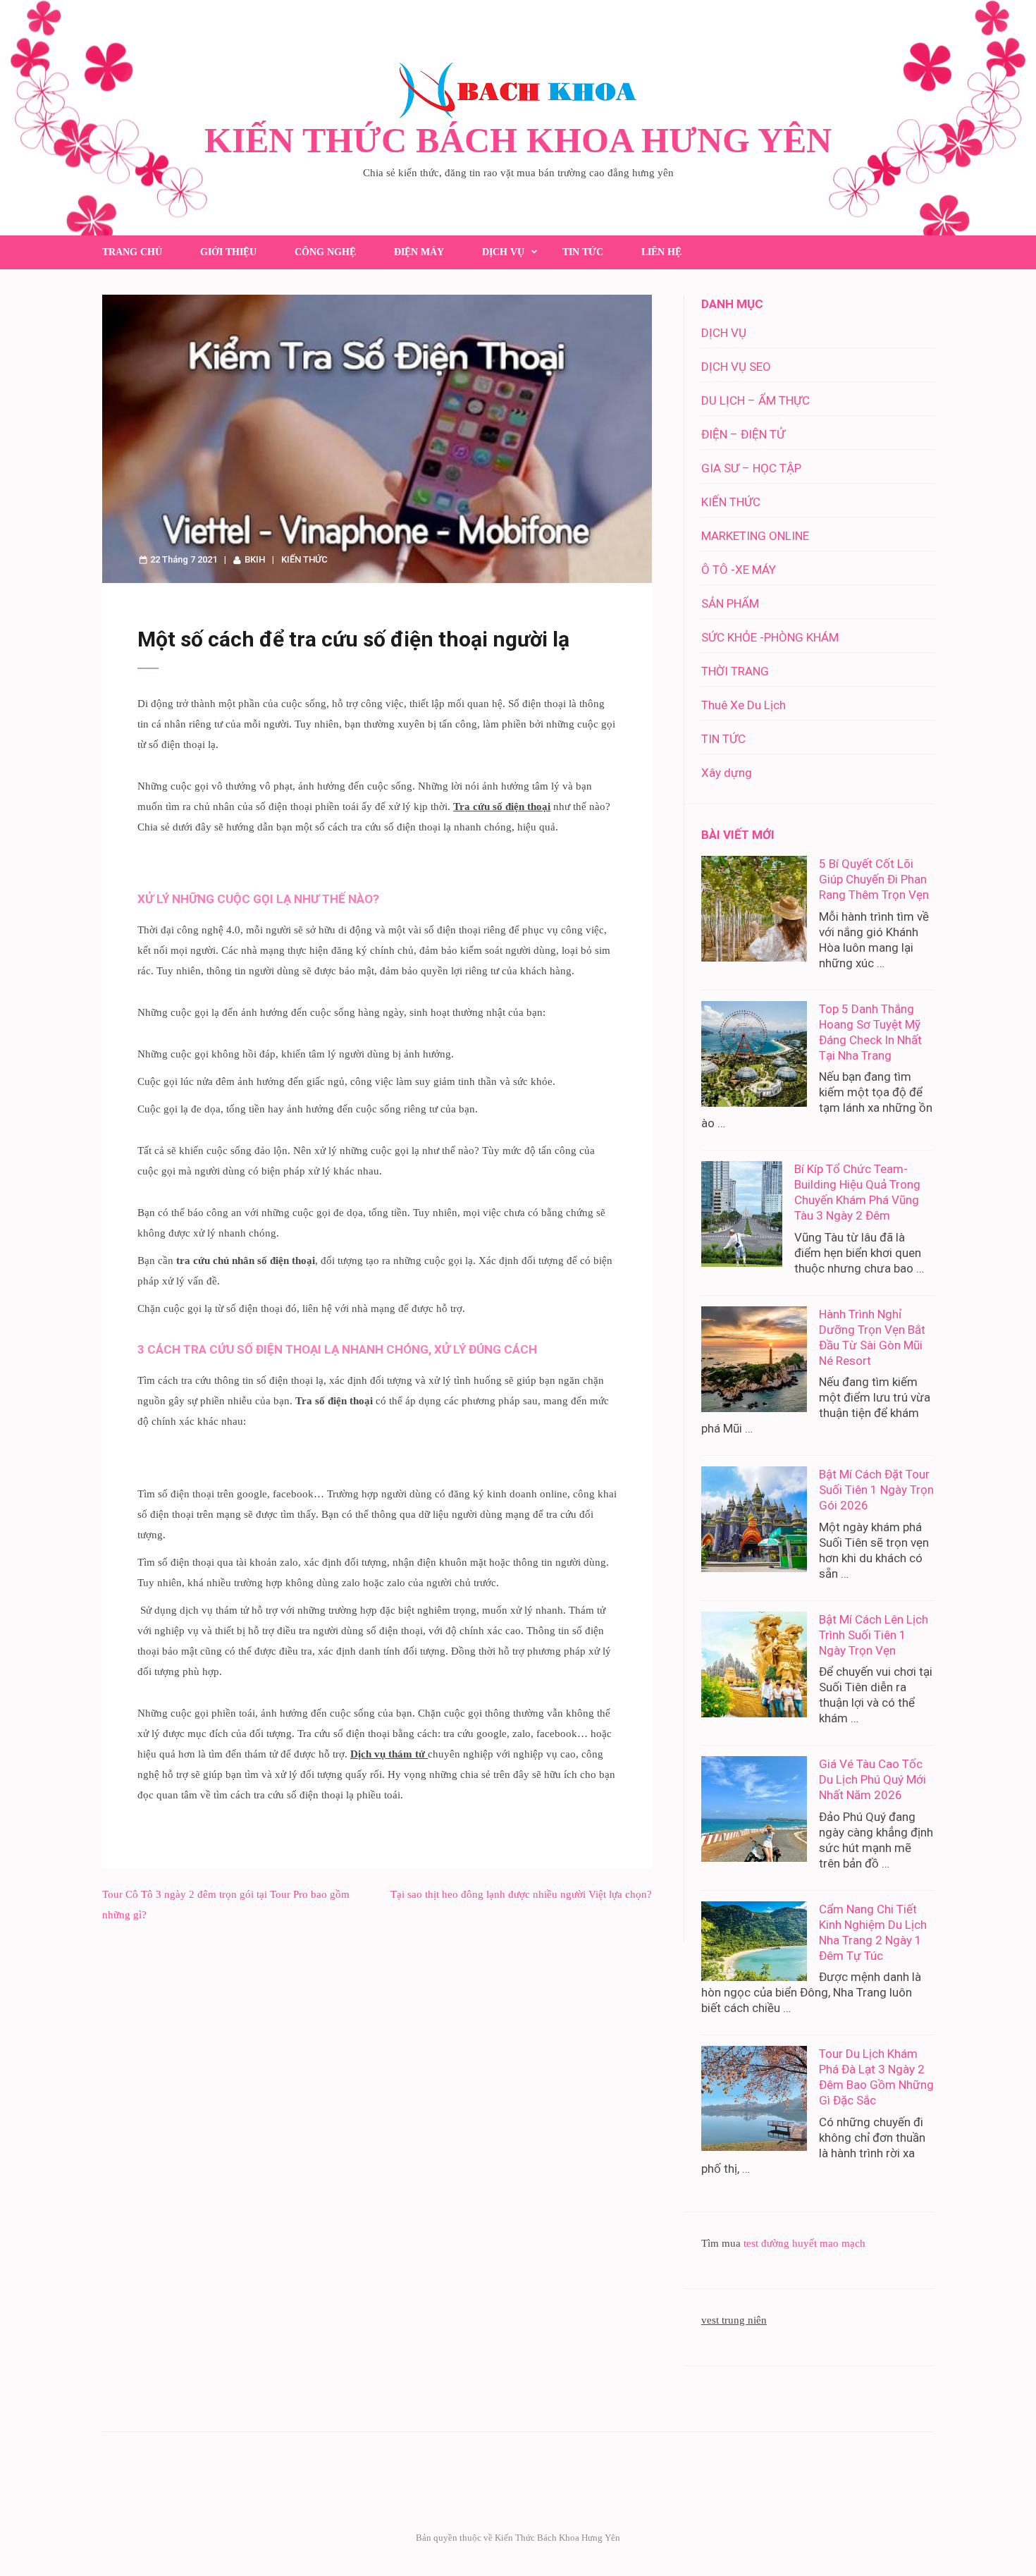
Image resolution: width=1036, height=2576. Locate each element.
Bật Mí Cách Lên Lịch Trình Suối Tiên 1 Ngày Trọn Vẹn (874, 1635)
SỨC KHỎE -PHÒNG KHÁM (770, 637)
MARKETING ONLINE (755, 536)
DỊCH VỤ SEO (736, 367)
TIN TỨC (583, 252)
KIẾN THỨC (304, 559)
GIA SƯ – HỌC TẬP (751, 468)
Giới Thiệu (228, 252)
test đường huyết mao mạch (804, 2243)
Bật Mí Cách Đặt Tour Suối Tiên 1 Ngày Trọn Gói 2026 (876, 1490)
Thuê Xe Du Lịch (744, 705)
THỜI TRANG (735, 671)
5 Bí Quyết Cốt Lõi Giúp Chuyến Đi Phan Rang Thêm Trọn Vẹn (874, 879)
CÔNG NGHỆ (325, 252)
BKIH (255, 559)
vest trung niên (734, 2320)
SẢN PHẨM (730, 603)
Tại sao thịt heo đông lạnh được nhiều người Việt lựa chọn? (521, 1894)
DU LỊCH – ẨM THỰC (756, 400)
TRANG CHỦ (132, 252)
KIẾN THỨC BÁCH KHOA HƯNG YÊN (518, 140)
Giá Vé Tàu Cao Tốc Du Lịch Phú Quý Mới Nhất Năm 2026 (872, 1779)
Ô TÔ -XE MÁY (739, 570)
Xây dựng (727, 773)
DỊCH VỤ (503, 252)
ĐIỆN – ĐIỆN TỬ (743, 434)
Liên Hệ (661, 252)
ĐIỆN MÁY (419, 252)
